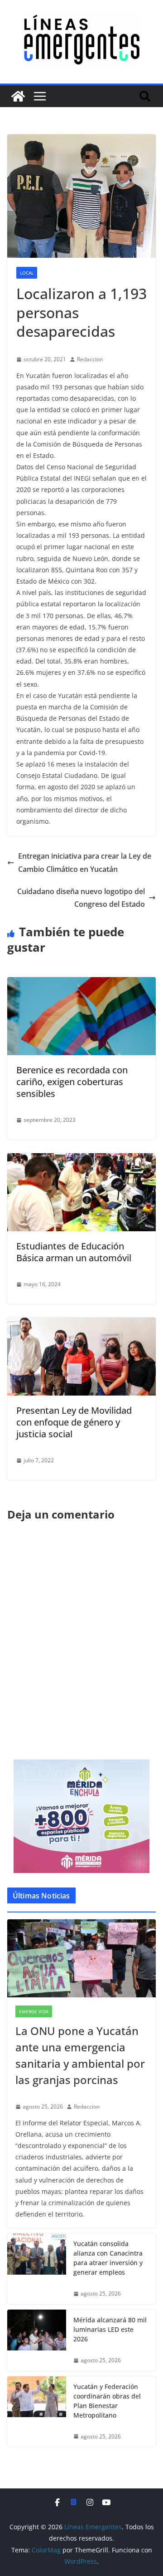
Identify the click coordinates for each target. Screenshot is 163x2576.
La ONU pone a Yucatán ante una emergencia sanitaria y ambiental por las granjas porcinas (80, 2055)
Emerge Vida (34, 2011)
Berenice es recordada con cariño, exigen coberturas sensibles (72, 1082)
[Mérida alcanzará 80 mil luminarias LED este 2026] (37, 2340)
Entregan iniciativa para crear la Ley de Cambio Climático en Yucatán (85, 863)
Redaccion (90, 359)
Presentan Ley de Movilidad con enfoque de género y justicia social (74, 1422)
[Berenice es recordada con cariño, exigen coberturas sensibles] (81, 983)
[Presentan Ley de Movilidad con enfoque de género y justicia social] (81, 1324)
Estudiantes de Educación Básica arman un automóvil (74, 1252)
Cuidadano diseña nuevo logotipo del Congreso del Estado (81, 898)
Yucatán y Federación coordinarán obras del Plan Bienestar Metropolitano (107, 2401)
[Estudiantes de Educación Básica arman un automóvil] (81, 1160)
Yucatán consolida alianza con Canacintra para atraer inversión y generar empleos (108, 2258)
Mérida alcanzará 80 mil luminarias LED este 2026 (110, 2329)
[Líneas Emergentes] (18, 96)
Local (27, 273)
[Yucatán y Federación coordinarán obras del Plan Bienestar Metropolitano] (37, 2412)
